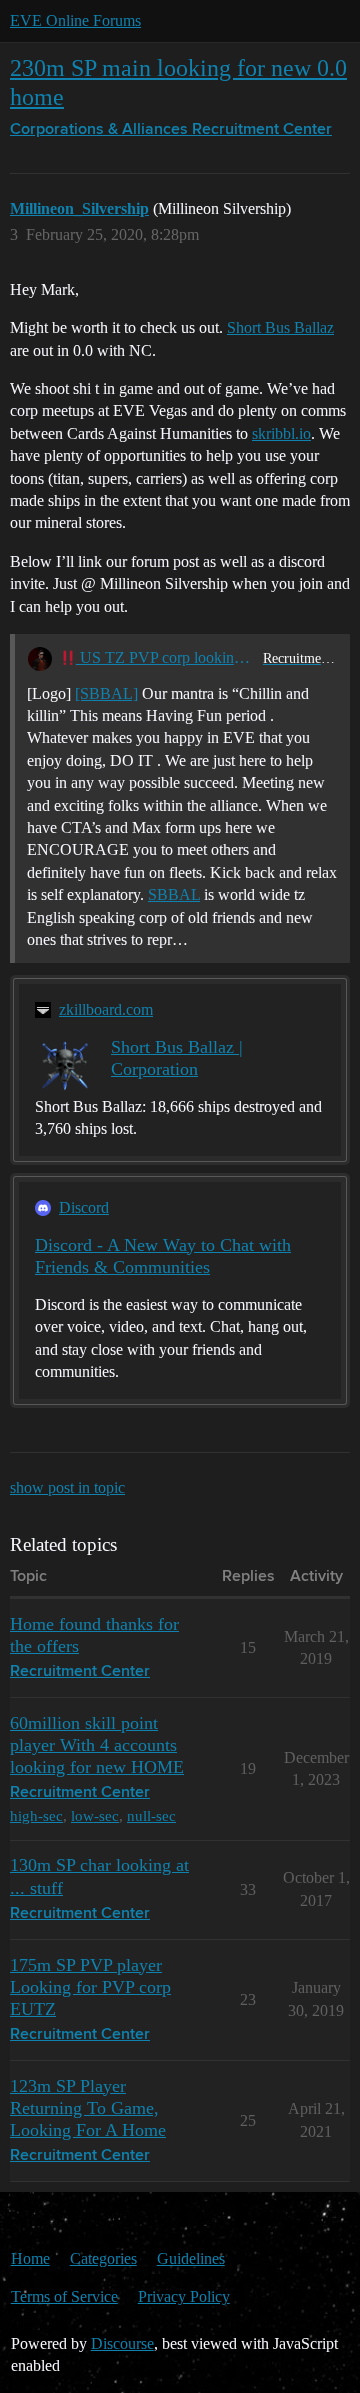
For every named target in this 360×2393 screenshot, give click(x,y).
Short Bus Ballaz (280, 327)
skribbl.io (281, 433)
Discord (84, 1207)
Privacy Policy (184, 2296)
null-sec (151, 1815)
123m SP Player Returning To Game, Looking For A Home (88, 2108)
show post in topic (67, 1487)
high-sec (36, 1815)
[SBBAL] (106, 693)
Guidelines (191, 2258)
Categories (103, 2258)
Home (30, 2258)
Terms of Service (64, 2296)
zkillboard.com (106, 1009)
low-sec (95, 1815)
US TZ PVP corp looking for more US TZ (165, 657)
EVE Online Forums (75, 20)
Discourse (122, 2343)
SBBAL (174, 894)
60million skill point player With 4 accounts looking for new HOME (97, 1745)
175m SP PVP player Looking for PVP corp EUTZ (90, 1987)
